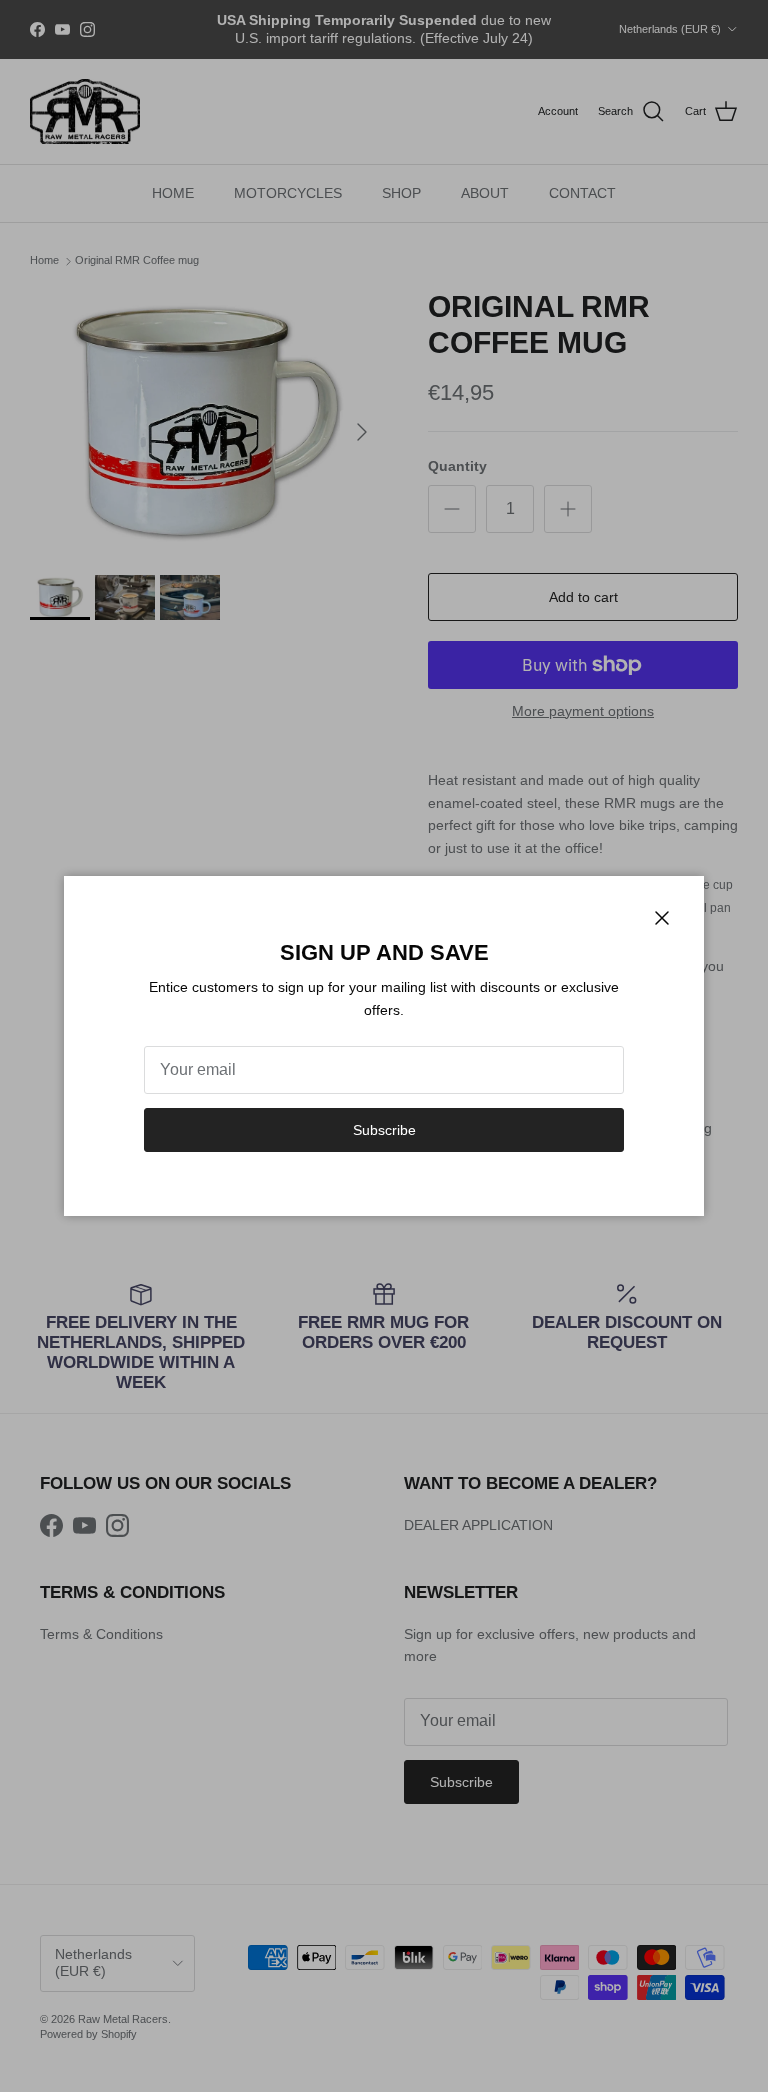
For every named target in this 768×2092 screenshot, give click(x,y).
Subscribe (384, 1130)
